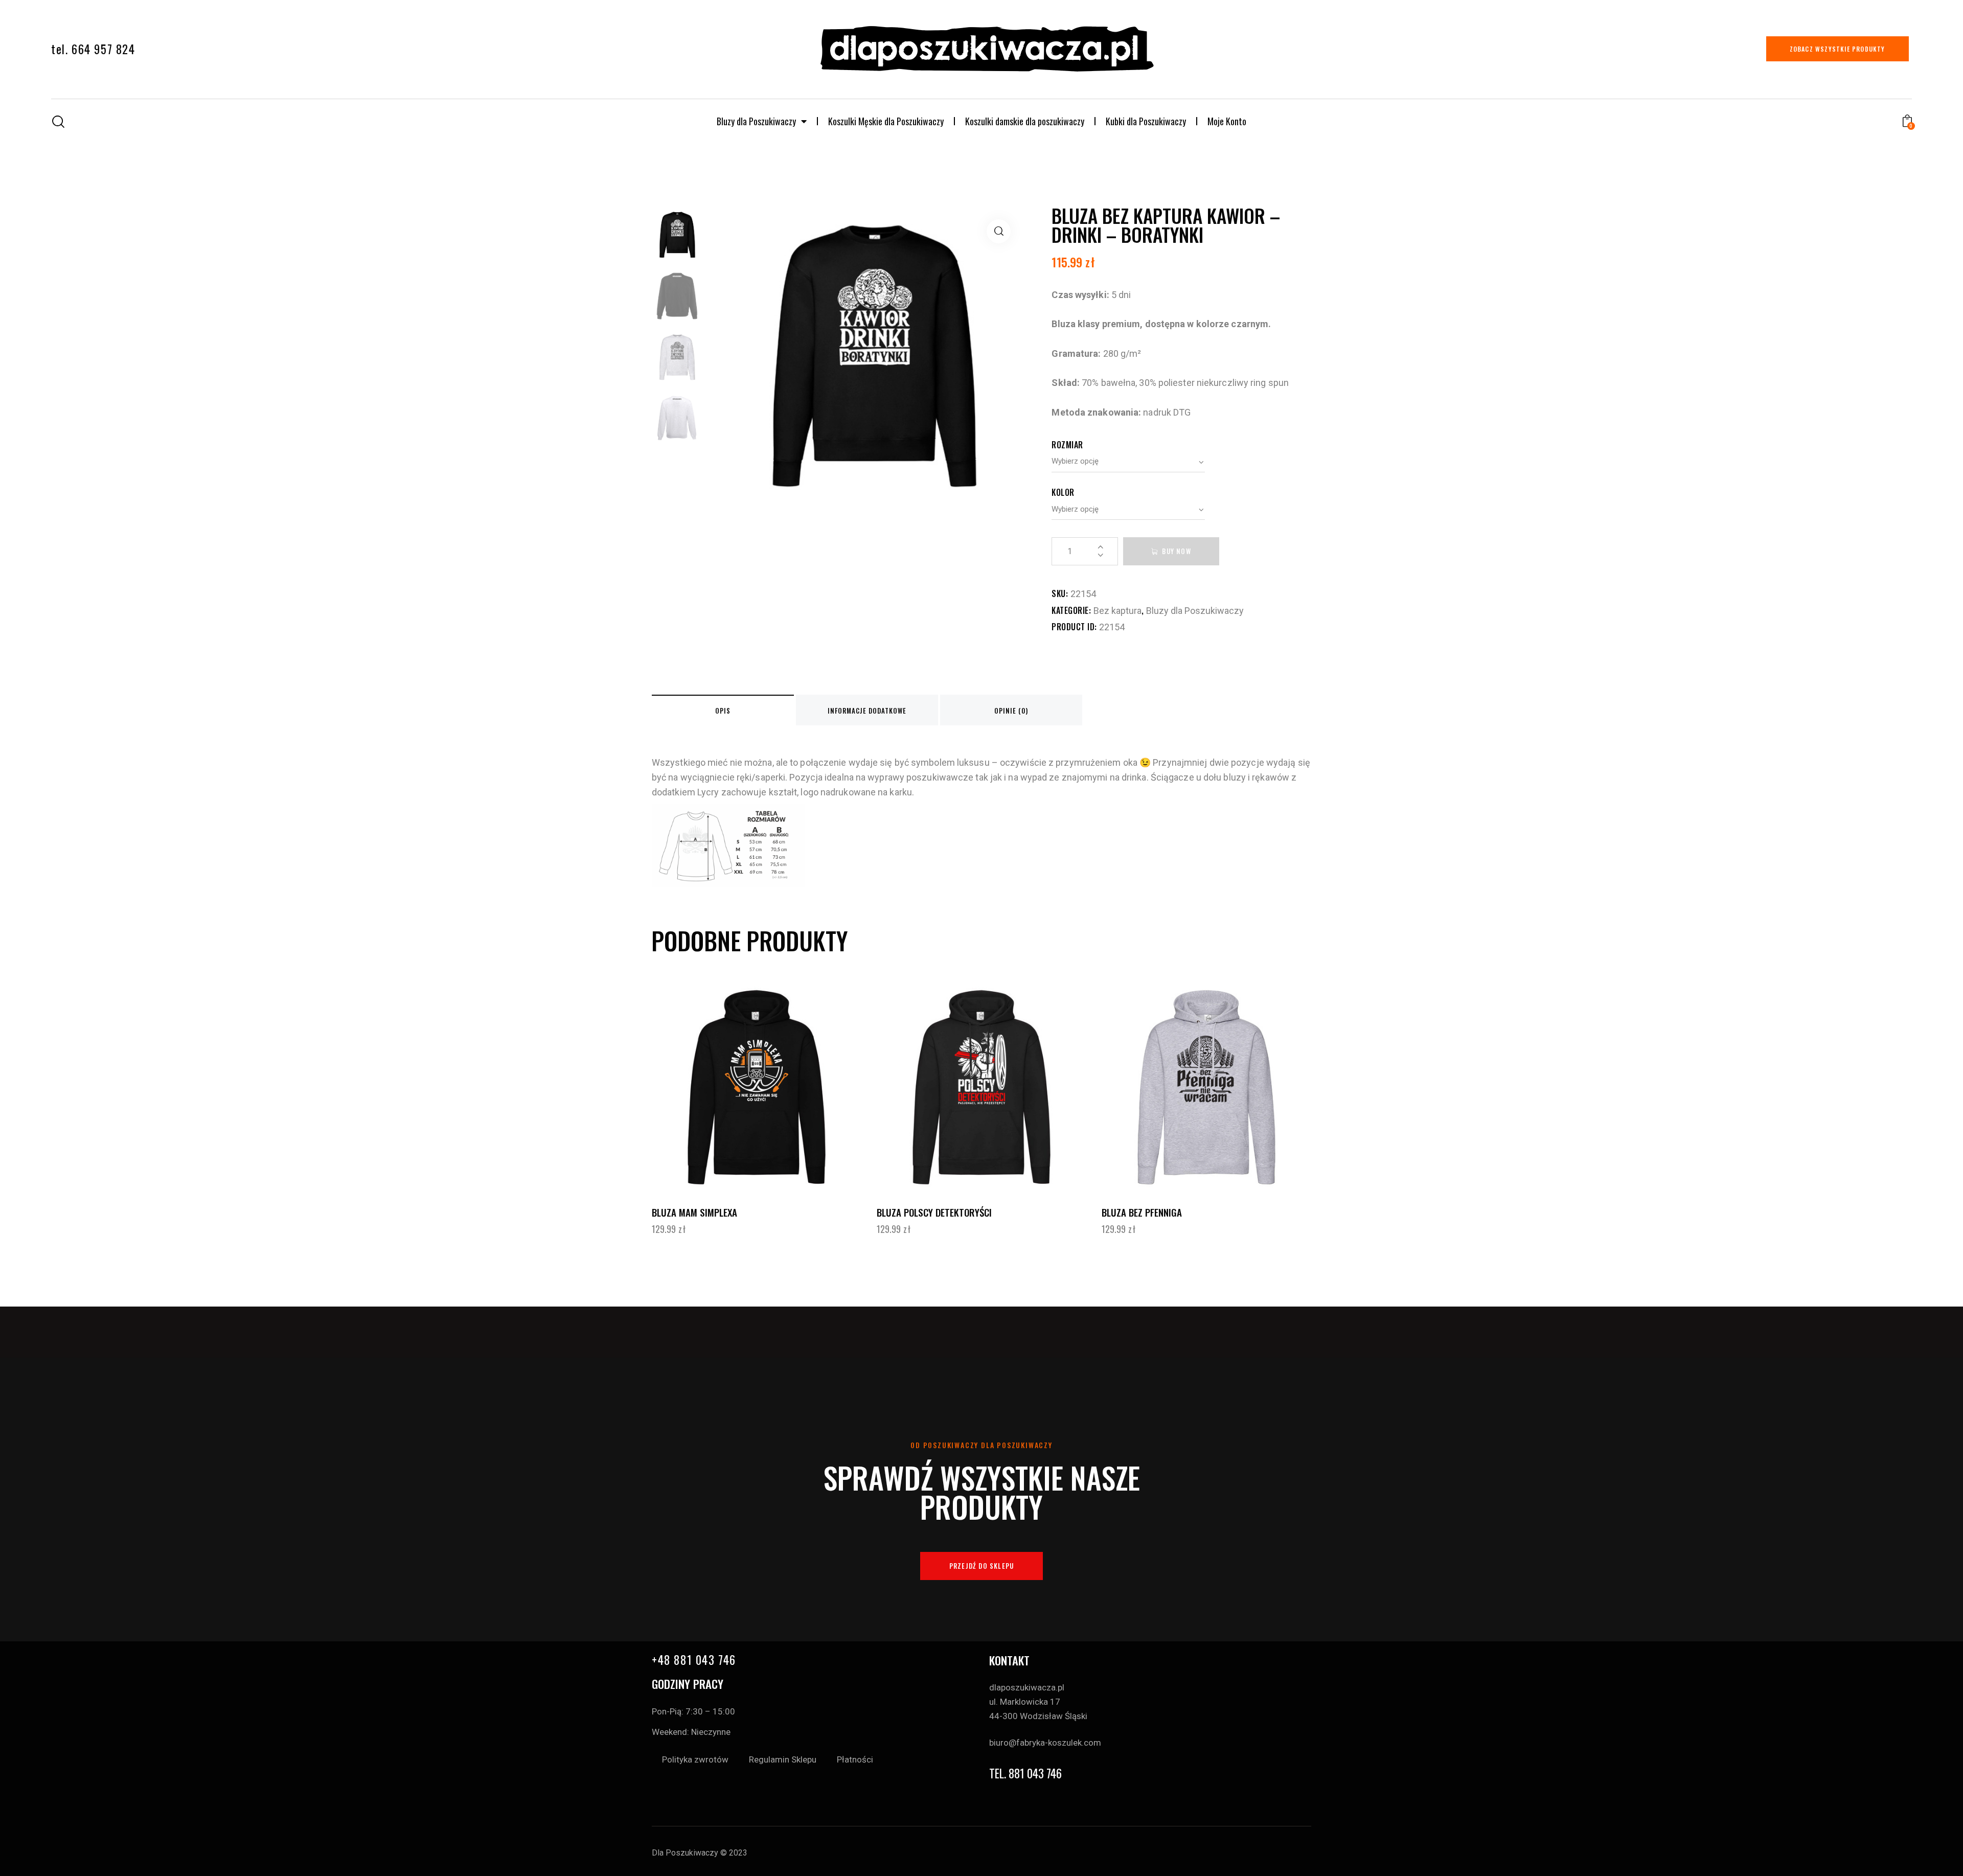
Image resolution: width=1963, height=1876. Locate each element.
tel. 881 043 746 (1025, 1774)
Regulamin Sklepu (783, 1759)
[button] (999, 231)
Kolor (1063, 492)
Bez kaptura (1117, 611)
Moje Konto (1227, 121)
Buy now (1176, 551)
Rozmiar (1067, 445)
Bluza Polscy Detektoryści (934, 1212)
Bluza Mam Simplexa (694, 1212)
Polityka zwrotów (695, 1759)
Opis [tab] (723, 711)
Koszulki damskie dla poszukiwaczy (1025, 121)
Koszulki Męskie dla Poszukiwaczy (886, 121)
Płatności (855, 1759)
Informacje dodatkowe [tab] (867, 711)
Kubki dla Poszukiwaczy (1146, 121)
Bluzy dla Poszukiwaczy (756, 121)
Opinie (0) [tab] (1011, 711)
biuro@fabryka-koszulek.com (1045, 1743)
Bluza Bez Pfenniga (1142, 1212)
